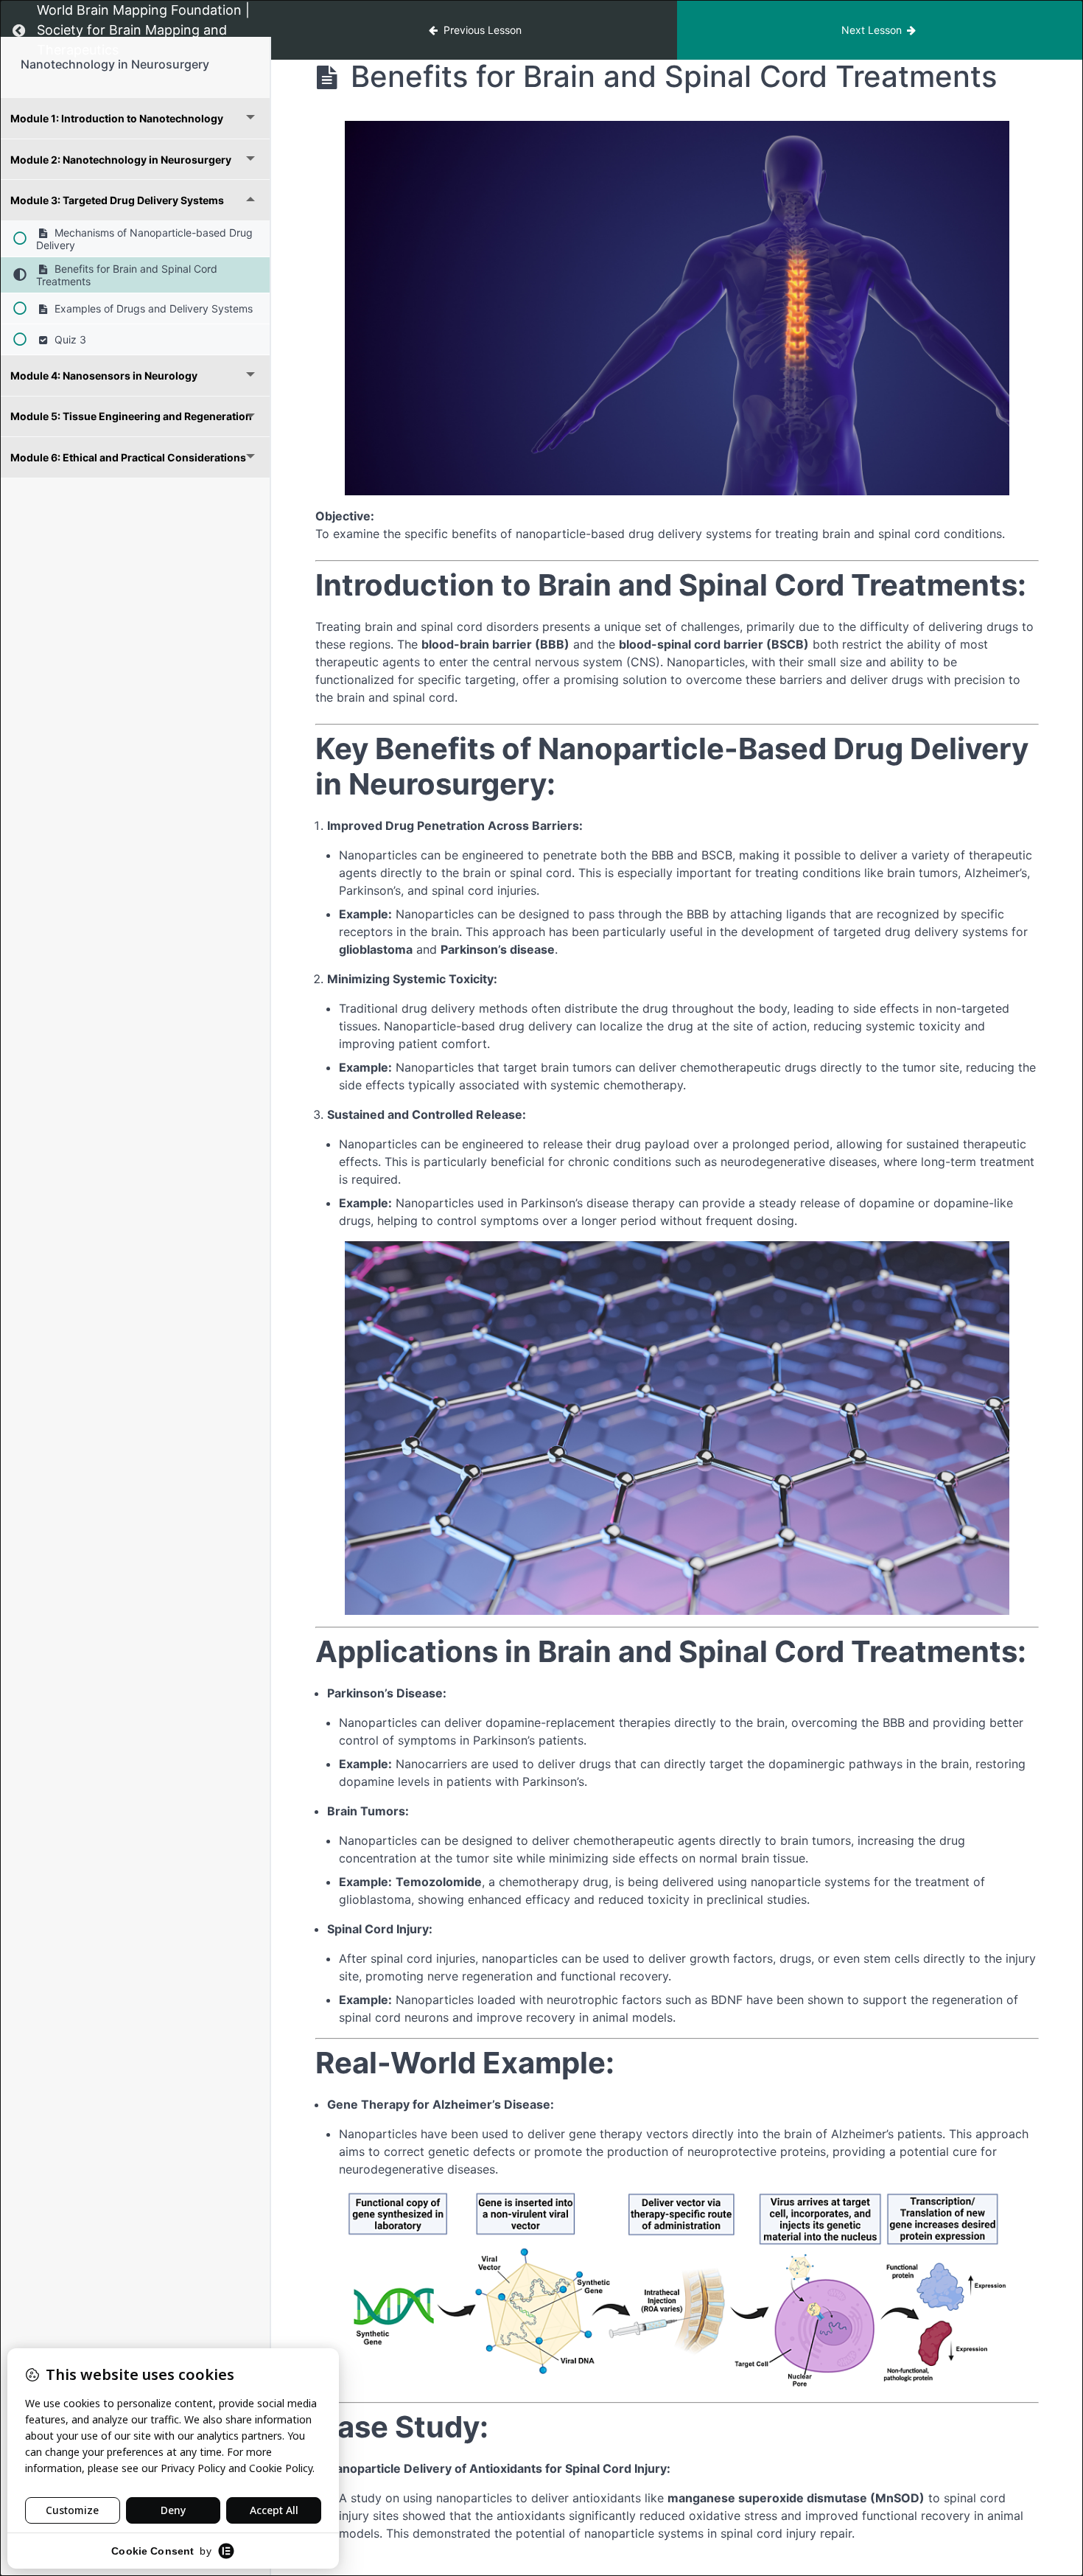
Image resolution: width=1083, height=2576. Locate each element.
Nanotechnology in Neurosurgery (115, 64)
